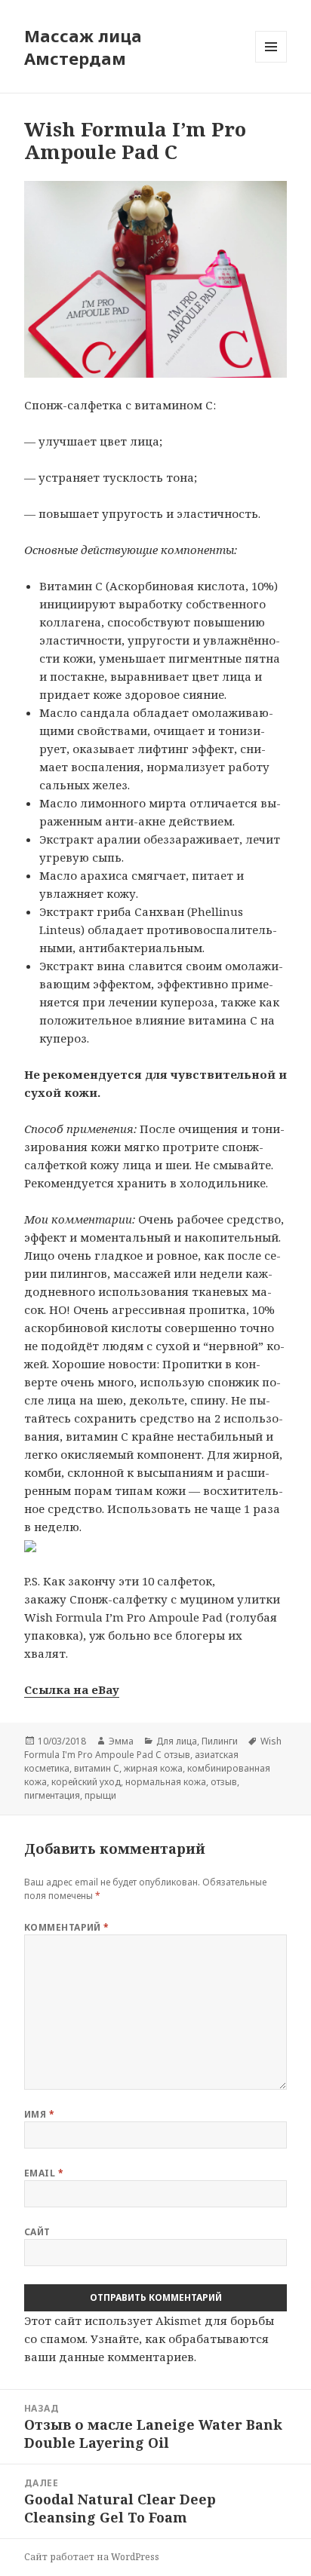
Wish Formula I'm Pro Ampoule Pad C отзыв (153, 1748)
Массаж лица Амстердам (83, 47)
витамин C (97, 1768)
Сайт (37, 2232)
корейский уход (86, 1782)
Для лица (177, 1741)
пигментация (52, 1795)
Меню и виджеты (271, 62)
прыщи (100, 1795)
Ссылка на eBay (72, 1689)
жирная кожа (153, 1768)
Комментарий (67, 1927)
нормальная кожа (166, 1782)
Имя (39, 2114)
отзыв (224, 1782)
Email (44, 2173)
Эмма (121, 1741)
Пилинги (220, 1741)
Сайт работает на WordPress (92, 2557)
